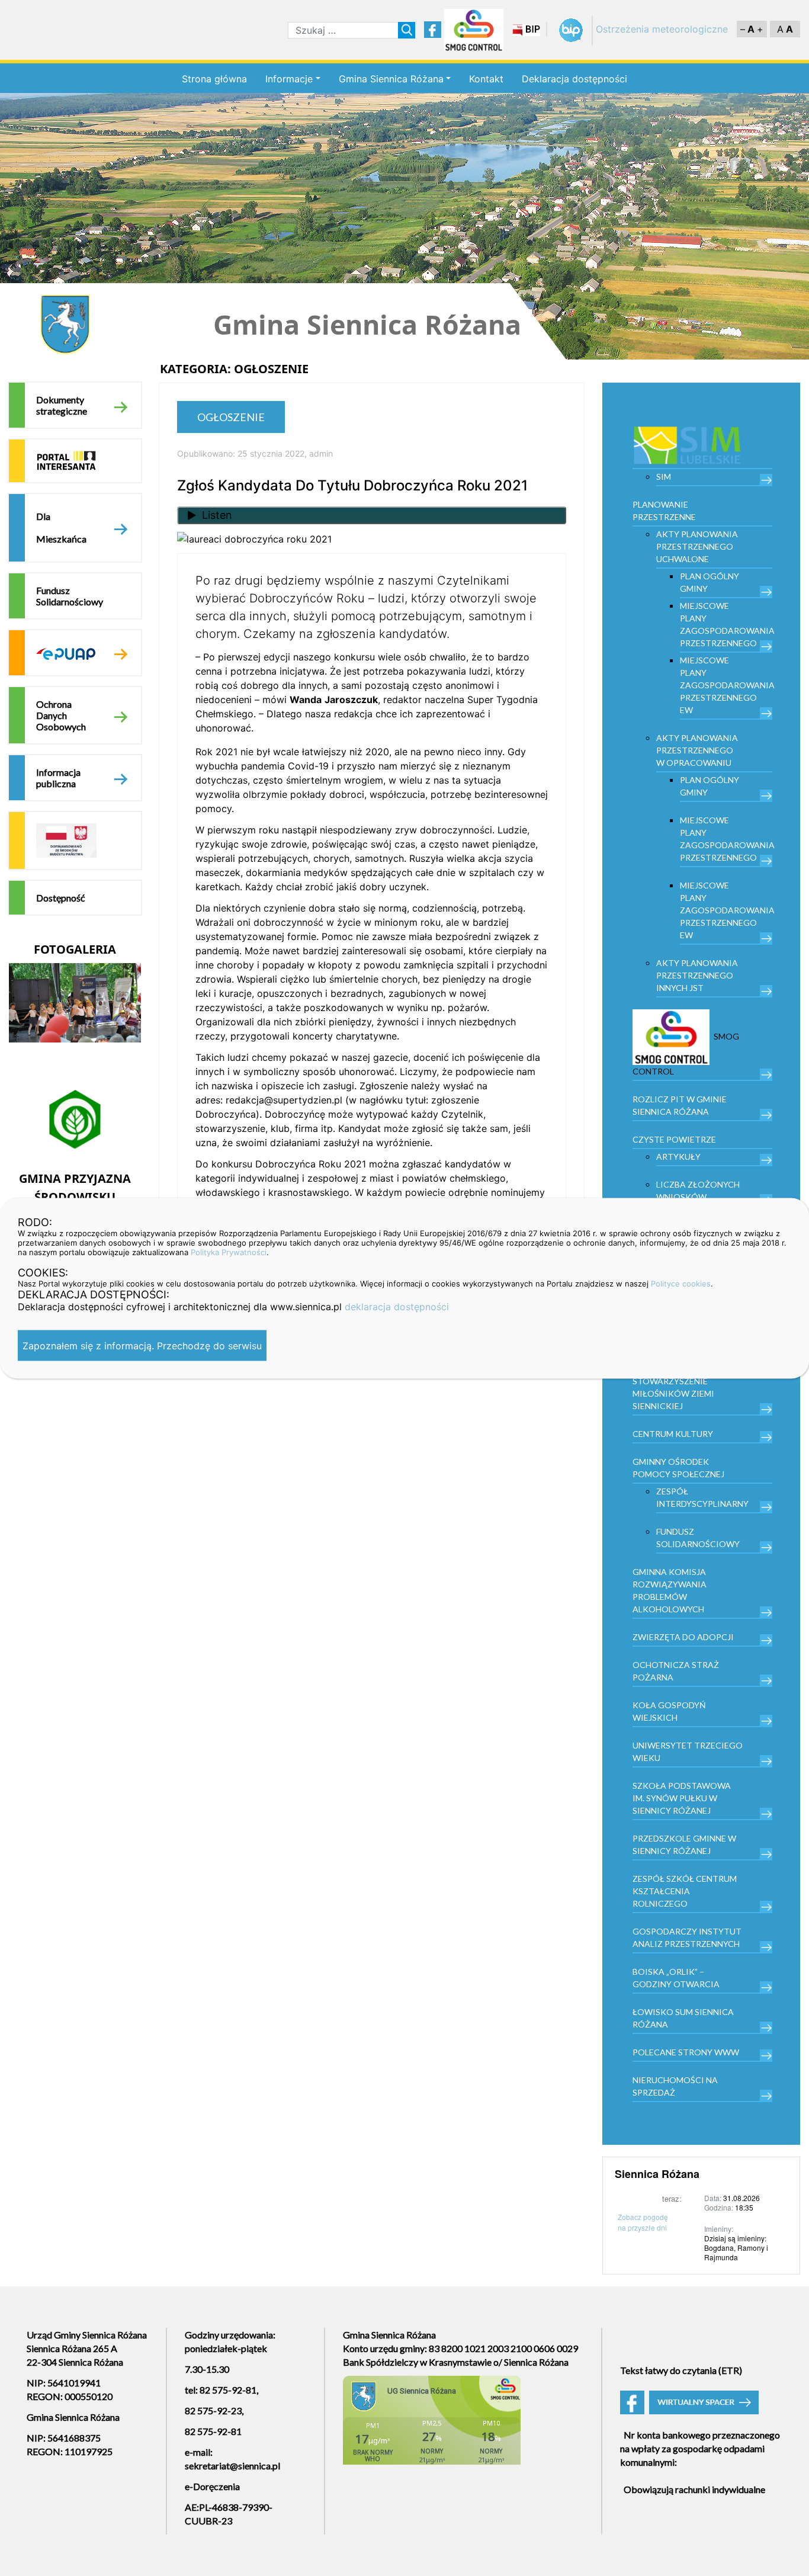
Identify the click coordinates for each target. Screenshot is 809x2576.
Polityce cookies (681, 1283)
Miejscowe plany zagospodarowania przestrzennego (726, 624)
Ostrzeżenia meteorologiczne (662, 29)
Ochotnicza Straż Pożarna (676, 1671)
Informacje (289, 79)
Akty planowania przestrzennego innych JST (697, 975)
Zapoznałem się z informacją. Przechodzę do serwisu (142, 1345)
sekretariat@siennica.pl (232, 2466)
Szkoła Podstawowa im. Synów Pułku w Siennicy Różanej (682, 1798)
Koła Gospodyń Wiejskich (669, 1711)
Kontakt (486, 79)
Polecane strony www (686, 2052)
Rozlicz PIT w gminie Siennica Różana (680, 1105)
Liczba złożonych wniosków (698, 1191)
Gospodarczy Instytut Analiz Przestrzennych (687, 1937)
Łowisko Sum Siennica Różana (683, 2018)
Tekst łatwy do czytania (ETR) (681, 2370)
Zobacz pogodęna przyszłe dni (643, 2222)
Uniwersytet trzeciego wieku (688, 1751)
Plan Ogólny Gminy (710, 582)
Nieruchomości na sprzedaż (675, 2086)
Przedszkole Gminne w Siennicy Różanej (684, 1844)
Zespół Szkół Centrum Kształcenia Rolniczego (685, 1891)
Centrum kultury (673, 1434)
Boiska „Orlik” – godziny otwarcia (676, 1978)
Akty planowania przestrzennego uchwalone (697, 546)
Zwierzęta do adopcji (683, 1637)
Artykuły (678, 1157)
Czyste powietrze (674, 1139)
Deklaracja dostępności (574, 79)
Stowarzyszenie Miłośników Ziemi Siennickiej (673, 1393)
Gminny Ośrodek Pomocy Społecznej (678, 1468)
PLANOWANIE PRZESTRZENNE (664, 511)
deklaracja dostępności (397, 1306)
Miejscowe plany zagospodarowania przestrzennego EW (726, 685)
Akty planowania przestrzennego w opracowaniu (697, 750)
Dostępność (60, 898)
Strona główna (214, 79)
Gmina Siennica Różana (391, 79)
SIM (664, 477)
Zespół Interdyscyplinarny (702, 1497)
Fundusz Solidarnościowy (70, 596)
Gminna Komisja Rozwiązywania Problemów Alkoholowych (670, 1590)
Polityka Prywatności (229, 1252)
